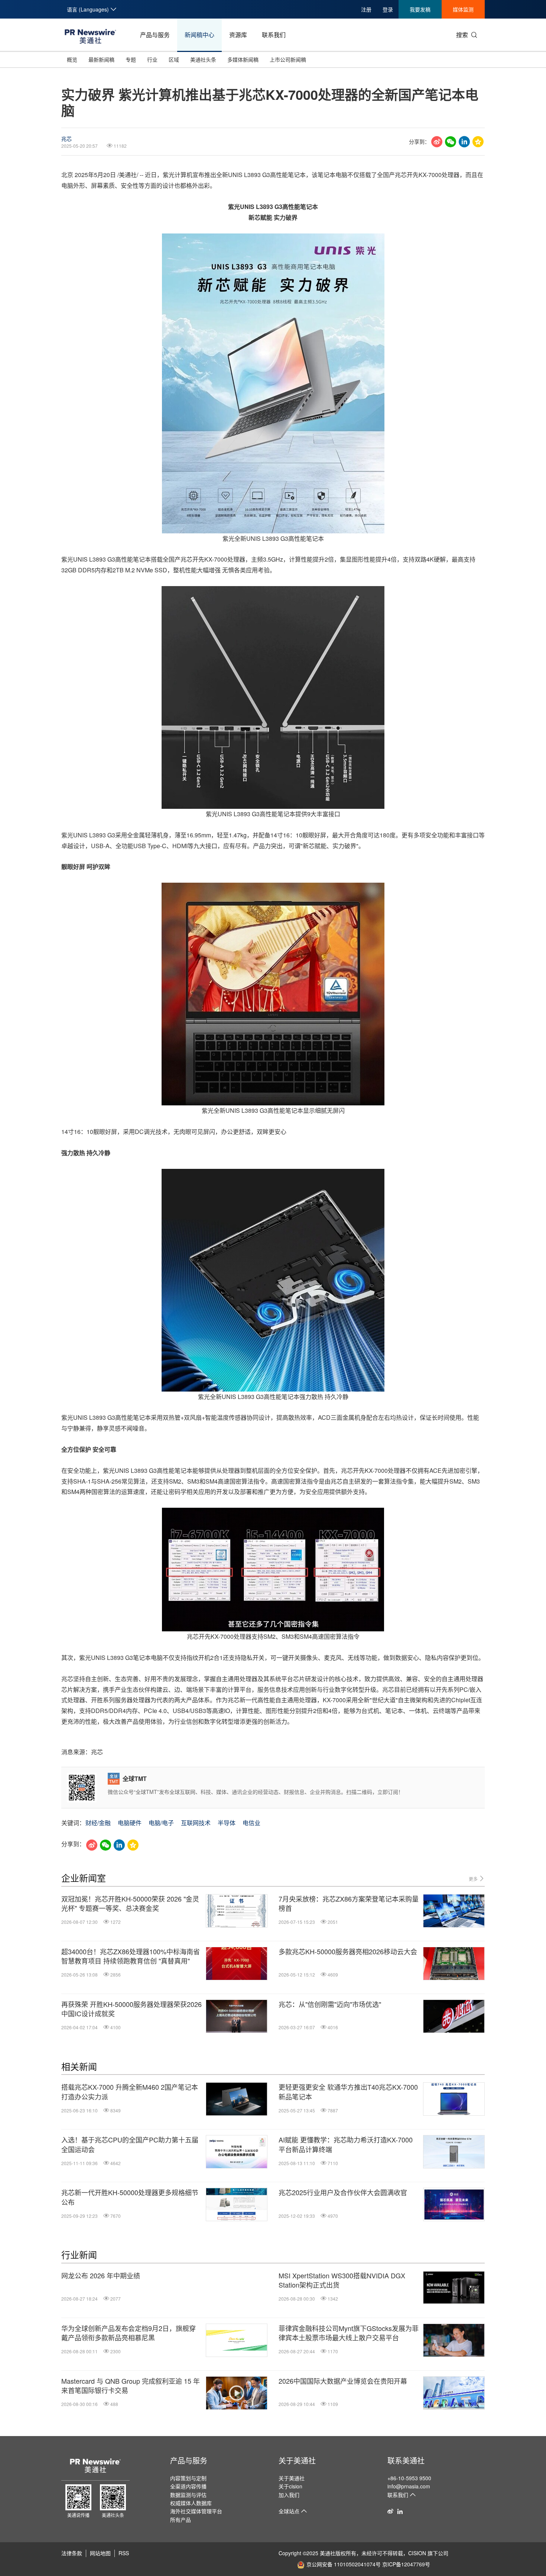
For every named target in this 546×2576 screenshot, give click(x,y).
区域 (174, 59)
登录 (388, 9)
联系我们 (274, 35)
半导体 (227, 1823)
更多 (474, 1879)
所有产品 (181, 2520)
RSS (124, 2553)
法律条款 (72, 2553)
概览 (72, 59)
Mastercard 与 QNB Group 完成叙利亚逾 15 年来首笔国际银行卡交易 (131, 2386)
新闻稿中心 (199, 35)
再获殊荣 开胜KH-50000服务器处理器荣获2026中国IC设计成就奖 (131, 2009)
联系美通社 (406, 2460)
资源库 (238, 35)
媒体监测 (463, 9)
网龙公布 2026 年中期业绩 (101, 2276)
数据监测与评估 (188, 2495)
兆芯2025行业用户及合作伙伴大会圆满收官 (343, 2192)
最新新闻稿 (101, 59)
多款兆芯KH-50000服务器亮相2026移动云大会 (348, 1951)
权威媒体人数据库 (191, 2503)
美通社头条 (203, 59)
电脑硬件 (130, 1823)
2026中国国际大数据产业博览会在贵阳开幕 (343, 2381)
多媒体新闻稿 (243, 59)
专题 (131, 59)
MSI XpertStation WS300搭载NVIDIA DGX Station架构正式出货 (342, 2280)
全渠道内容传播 (188, 2486)
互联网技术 (196, 1823)
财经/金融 (98, 1823)
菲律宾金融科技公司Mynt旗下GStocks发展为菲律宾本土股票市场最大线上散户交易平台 (349, 2333)
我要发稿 (420, 9)
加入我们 (289, 2495)
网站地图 (100, 2553)
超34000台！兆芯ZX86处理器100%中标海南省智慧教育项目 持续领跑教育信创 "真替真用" (131, 1956)
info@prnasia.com (409, 2486)
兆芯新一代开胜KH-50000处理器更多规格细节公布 (130, 2197)
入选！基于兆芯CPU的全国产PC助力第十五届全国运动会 (130, 2144)
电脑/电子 (161, 1823)
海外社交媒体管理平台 (196, 2511)
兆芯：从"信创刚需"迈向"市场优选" (330, 2004)
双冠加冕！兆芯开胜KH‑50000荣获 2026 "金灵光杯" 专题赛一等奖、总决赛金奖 (130, 1903)
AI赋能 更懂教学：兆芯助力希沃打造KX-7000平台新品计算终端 (346, 2144)
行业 (152, 59)
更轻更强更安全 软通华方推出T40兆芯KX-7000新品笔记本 (348, 2092)
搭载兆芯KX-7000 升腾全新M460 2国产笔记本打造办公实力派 (130, 2092)
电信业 (251, 1823)
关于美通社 (297, 2460)
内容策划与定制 (188, 2478)
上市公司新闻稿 (288, 59)
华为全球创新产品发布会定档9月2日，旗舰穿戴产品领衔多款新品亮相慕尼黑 (129, 2333)
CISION (417, 2553)
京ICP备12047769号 (406, 2564)
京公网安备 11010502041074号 (344, 2564)
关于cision (290, 2486)
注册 (366, 9)
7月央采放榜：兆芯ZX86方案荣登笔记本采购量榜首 (349, 1903)
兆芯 (66, 138)
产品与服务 (155, 35)
